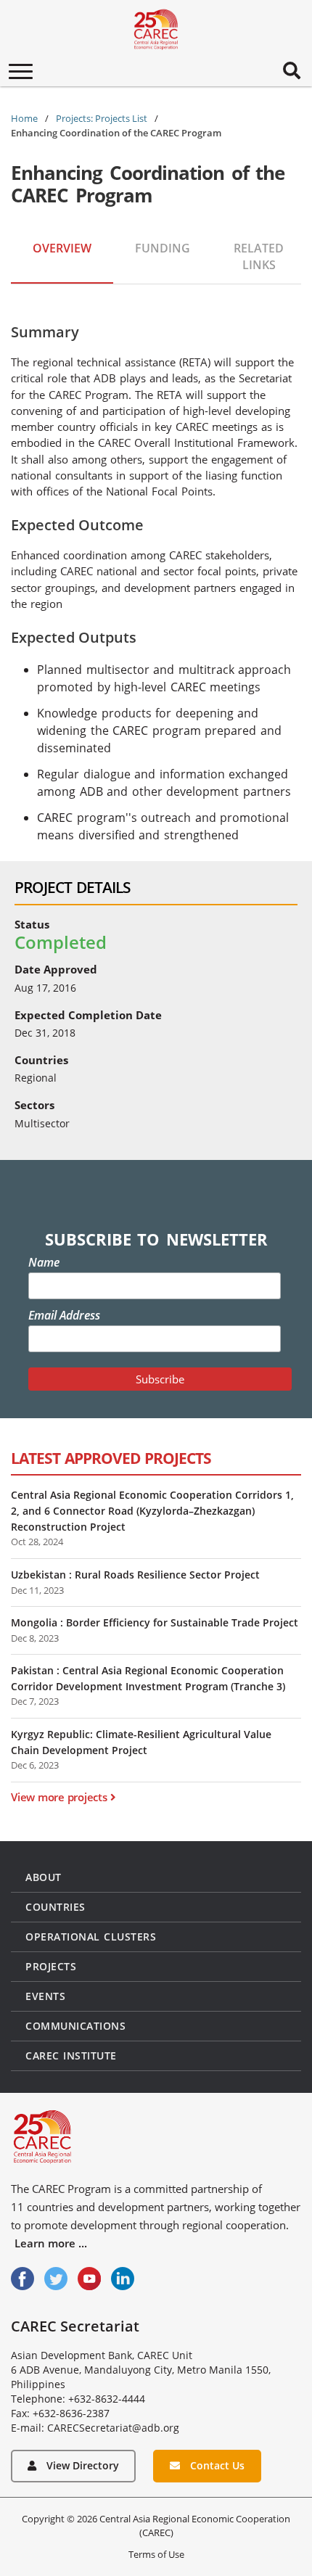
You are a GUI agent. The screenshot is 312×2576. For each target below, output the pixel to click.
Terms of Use (156, 2554)
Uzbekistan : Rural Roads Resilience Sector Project (135, 1575)
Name (44, 1262)
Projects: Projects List (102, 118)
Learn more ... (51, 2243)
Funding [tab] (163, 248)
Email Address (64, 1315)
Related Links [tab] (259, 256)
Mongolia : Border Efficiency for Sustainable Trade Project (155, 1622)
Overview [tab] (62, 248)
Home (24, 118)
